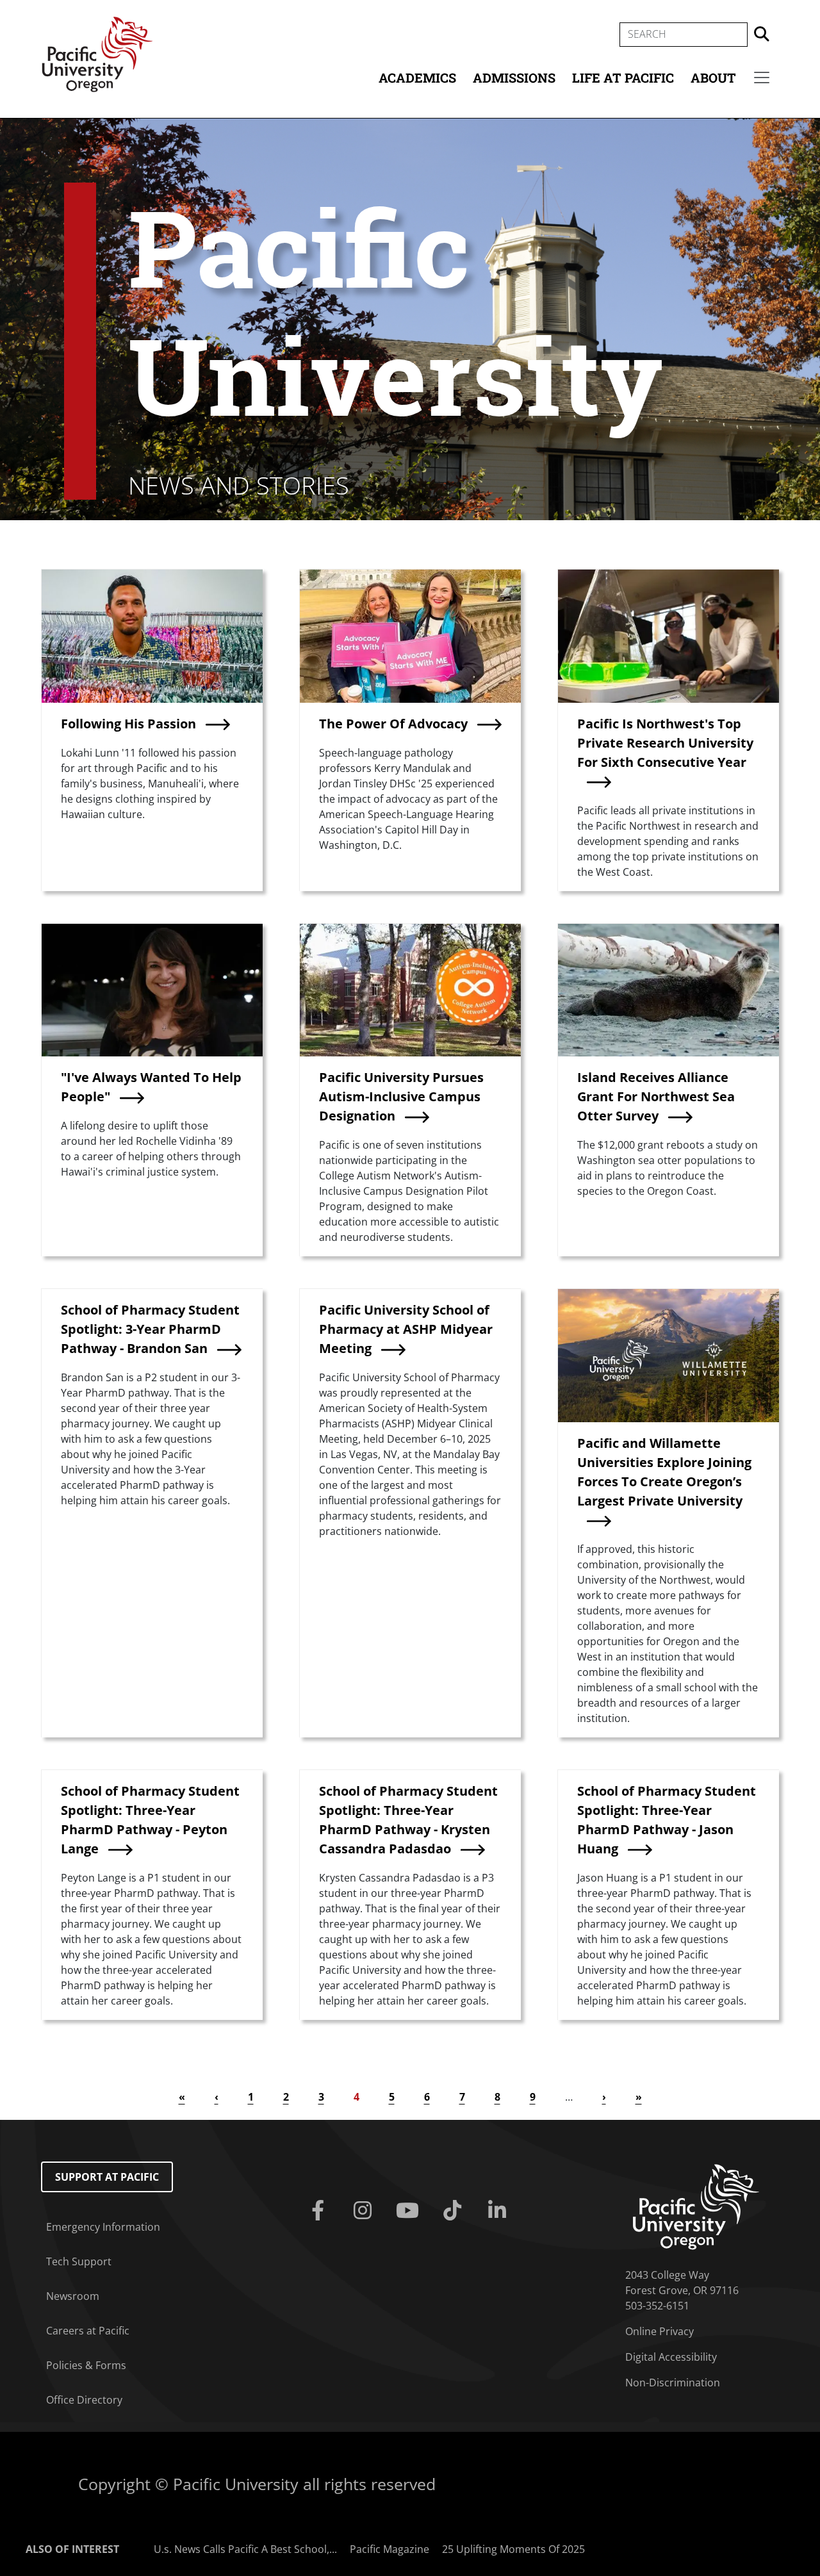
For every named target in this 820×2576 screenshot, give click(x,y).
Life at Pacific (623, 78)
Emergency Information (103, 2227)
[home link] (696, 2206)
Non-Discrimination (673, 2383)
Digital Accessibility (671, 2357)
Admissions (514, 78)
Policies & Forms (86, 2365)
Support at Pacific (107, 2177)
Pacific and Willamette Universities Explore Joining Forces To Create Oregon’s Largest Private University (664, 1472)
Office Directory (84, 2400)
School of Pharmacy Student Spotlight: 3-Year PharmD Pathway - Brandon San (150, 1329)
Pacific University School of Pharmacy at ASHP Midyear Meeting (406, 1329)
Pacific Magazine (389, 2549)
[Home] (97, 53)
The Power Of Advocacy (393, 724)
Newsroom (73, 2296)
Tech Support (79, 2261)
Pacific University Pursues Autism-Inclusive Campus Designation (401, 1096)
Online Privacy (660, 2331)
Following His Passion (128, 724)
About (713, 78)
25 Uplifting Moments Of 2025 (513, 2549)
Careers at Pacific (88, 2331)
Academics (417, 78)
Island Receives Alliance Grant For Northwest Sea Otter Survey (656, 1096)
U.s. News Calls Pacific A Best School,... (245, 2549)
